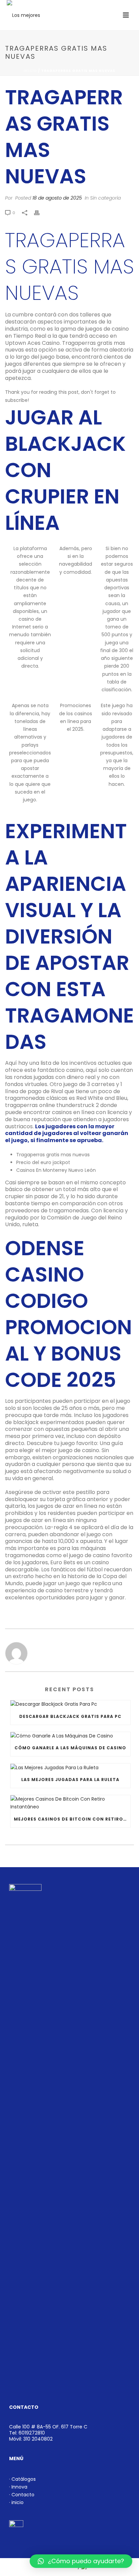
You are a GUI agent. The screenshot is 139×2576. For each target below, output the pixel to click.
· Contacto (22, 2495)
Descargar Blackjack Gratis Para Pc (70, 1716)
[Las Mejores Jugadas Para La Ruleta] (70, 1768)
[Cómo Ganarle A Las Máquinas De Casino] (70, 1736)
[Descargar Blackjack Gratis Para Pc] (70, 1704)
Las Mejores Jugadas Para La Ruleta (70, 1780)
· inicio (16, 2502)
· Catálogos (22, 2479)
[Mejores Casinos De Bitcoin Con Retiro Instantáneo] (70, 1803)
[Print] (40, 213)
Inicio (30, 71)
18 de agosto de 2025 (57, 198)
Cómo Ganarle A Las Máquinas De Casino (70, 1748)
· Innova (18, 2487)
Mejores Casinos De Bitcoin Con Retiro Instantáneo (72, 1819)
